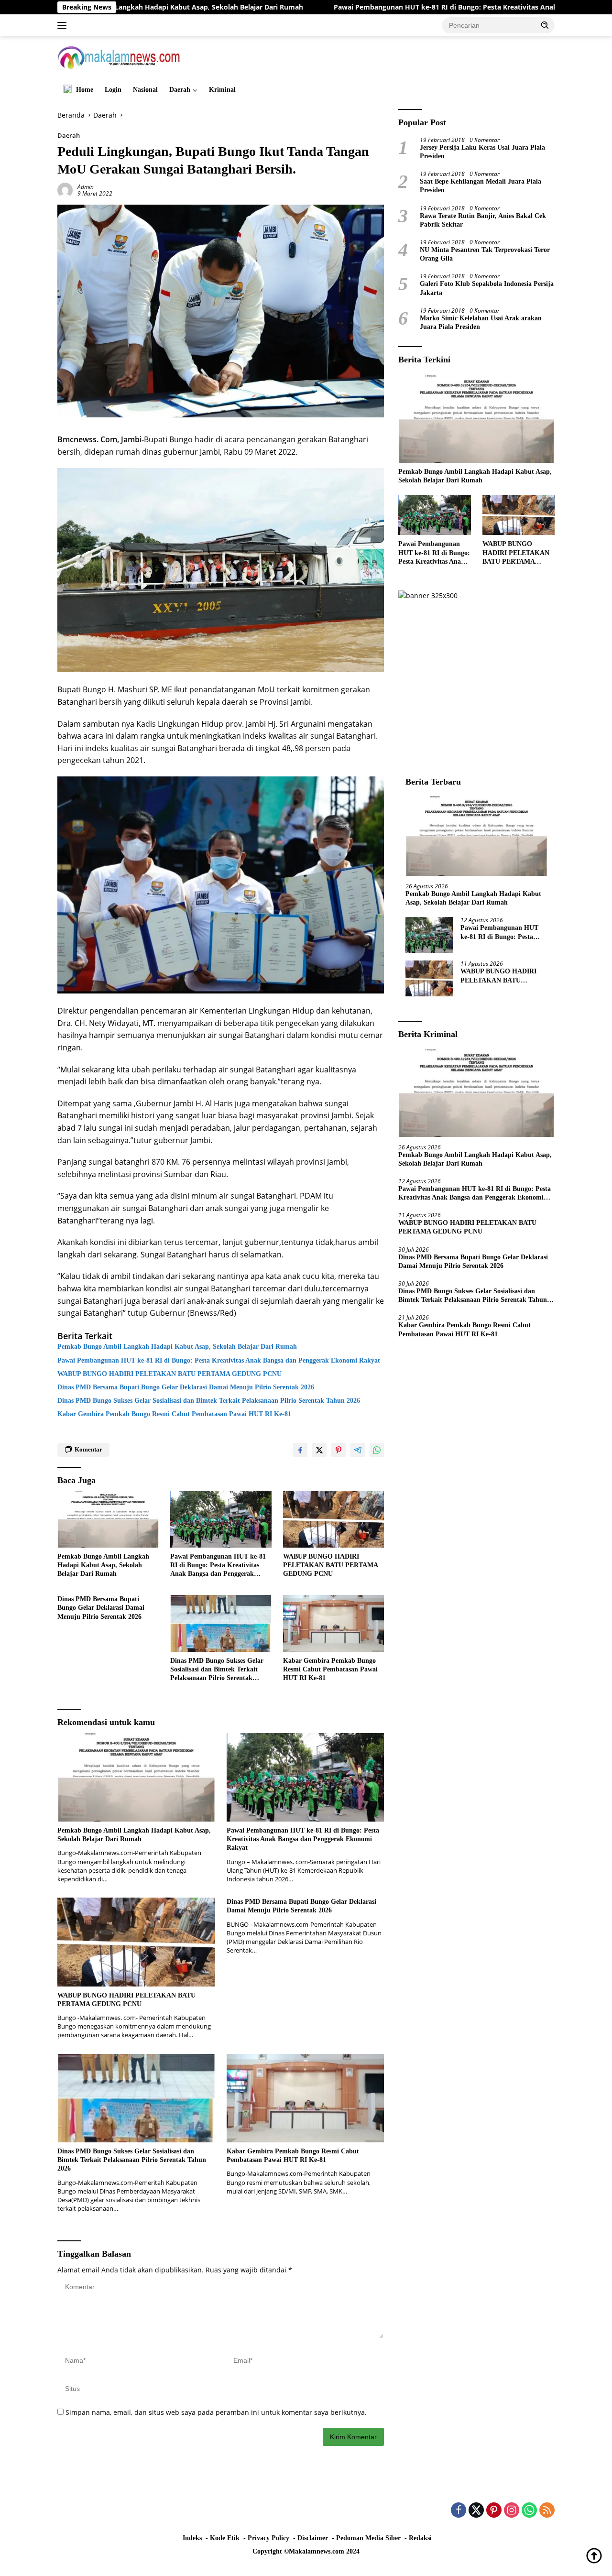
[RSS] (547, 2511)
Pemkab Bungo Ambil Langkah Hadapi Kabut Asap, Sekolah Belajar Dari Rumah (177, 1347)
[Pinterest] (494, 2511)
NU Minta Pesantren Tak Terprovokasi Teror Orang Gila (485, 254)
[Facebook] (459, 2511)
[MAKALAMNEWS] (119, 57)
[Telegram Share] (358, 1450)
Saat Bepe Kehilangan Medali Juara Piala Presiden (481, 186)
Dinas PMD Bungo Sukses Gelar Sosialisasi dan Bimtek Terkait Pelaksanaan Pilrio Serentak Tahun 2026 (209, 1401)
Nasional (145, 90)
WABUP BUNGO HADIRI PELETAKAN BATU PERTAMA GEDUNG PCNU (171, 1374)
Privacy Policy (268, 2538)
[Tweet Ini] (319, 1450)
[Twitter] (476, 2511)
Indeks (192, 2538)
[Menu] (64, 25)
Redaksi (420, 2538)
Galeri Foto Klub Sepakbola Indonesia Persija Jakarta (487, 288)
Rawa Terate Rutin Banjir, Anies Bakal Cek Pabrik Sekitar (483, 220)
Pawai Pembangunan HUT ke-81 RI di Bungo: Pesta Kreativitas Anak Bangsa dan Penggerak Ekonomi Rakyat (401, 7)
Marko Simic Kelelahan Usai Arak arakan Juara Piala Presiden (481, 322)
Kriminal (222, 90)
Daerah (180, 90)
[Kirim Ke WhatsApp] (377, 1450)
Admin (86, 187)
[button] (545, 25)
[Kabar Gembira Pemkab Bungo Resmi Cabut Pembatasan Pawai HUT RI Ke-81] (334, 1623)
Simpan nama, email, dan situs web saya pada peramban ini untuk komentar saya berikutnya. (216, 2412)
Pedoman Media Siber (368, 2538)
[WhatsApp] (529, 2511)
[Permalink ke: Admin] (65, 190)
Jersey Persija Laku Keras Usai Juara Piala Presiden (482, 152)
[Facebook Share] (300, 1450)
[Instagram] (512, 2511)
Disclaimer (313, 2538)
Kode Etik (225, 2538)
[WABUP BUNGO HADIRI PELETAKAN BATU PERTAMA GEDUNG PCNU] (334, 1519)
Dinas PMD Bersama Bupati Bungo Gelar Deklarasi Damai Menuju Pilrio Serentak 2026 (186, 1387)
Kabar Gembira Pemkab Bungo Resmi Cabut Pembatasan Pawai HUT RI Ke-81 (174, 1414)
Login (113, 90)
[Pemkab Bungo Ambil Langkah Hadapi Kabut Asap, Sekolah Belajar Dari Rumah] (108, 1519)
